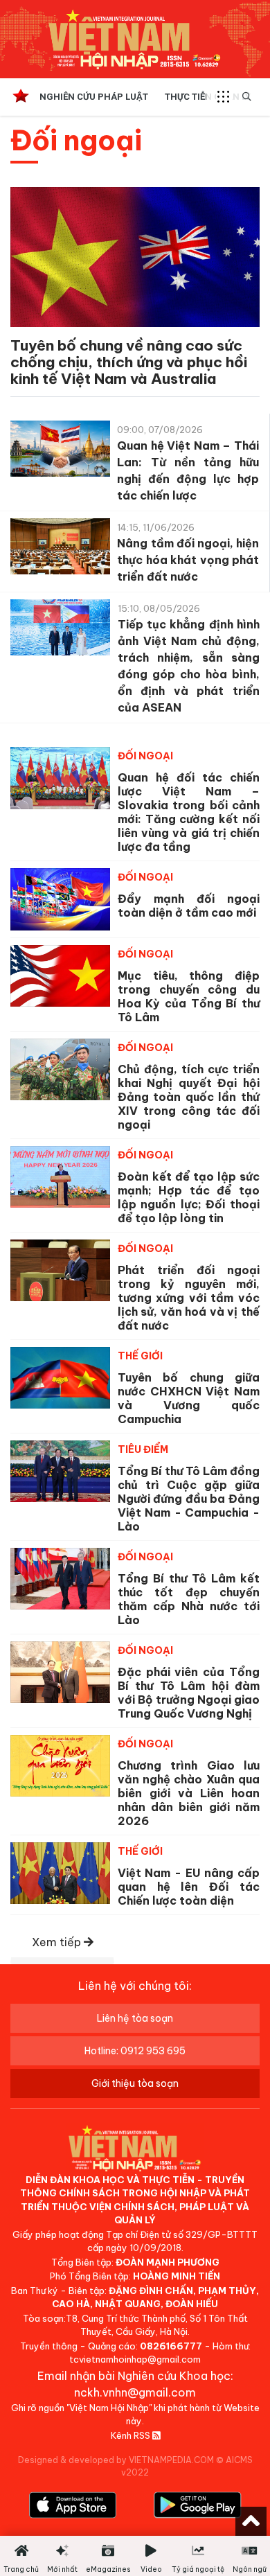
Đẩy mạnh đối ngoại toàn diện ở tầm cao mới (189, 906)
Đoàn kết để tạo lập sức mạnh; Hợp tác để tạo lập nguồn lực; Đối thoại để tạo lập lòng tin (189, 1197)
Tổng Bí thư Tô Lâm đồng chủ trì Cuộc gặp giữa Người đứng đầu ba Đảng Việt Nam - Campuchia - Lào (189, 1499)
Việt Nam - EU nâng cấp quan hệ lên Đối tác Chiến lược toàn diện (189, 1887)
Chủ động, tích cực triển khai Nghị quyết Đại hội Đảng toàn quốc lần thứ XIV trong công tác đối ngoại (189, 1097)
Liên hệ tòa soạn (135, 2018)
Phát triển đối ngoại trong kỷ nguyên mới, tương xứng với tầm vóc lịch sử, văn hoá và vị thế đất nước (189, 1298)
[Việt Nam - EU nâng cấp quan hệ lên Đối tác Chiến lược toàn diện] (60, 1873)
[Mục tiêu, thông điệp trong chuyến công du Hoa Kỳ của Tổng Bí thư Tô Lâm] (60, 976)
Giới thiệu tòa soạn (135, 2083)
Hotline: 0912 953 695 (135, 2051)
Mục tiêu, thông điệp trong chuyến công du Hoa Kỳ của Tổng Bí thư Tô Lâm (189, 996)
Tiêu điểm (143, 1449)
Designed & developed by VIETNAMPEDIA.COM (116, 2460)
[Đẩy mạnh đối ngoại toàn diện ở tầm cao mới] (60, 899)
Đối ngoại (145, 756)
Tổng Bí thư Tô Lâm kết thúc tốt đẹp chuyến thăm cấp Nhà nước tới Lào (189, 1599)
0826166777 (171, 2346)
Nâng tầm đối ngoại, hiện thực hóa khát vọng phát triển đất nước (188, 560)
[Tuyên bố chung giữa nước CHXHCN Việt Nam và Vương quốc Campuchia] (60, 1378)
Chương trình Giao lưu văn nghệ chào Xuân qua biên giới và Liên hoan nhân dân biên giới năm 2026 (189, 1793)
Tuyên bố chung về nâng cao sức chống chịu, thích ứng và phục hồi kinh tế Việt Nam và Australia (129, 362)
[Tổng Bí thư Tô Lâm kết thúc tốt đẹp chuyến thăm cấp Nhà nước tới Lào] (60, 1579)
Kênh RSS (132, 2435)
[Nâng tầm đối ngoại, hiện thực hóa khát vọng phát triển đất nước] (60, 549)
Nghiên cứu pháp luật (94, 97)
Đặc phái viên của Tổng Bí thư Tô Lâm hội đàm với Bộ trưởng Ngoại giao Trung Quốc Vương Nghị (189, 1693)
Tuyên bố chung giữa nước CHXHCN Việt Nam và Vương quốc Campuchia (189, 1398)
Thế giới (140, 1356)
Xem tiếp (58, 1942)
